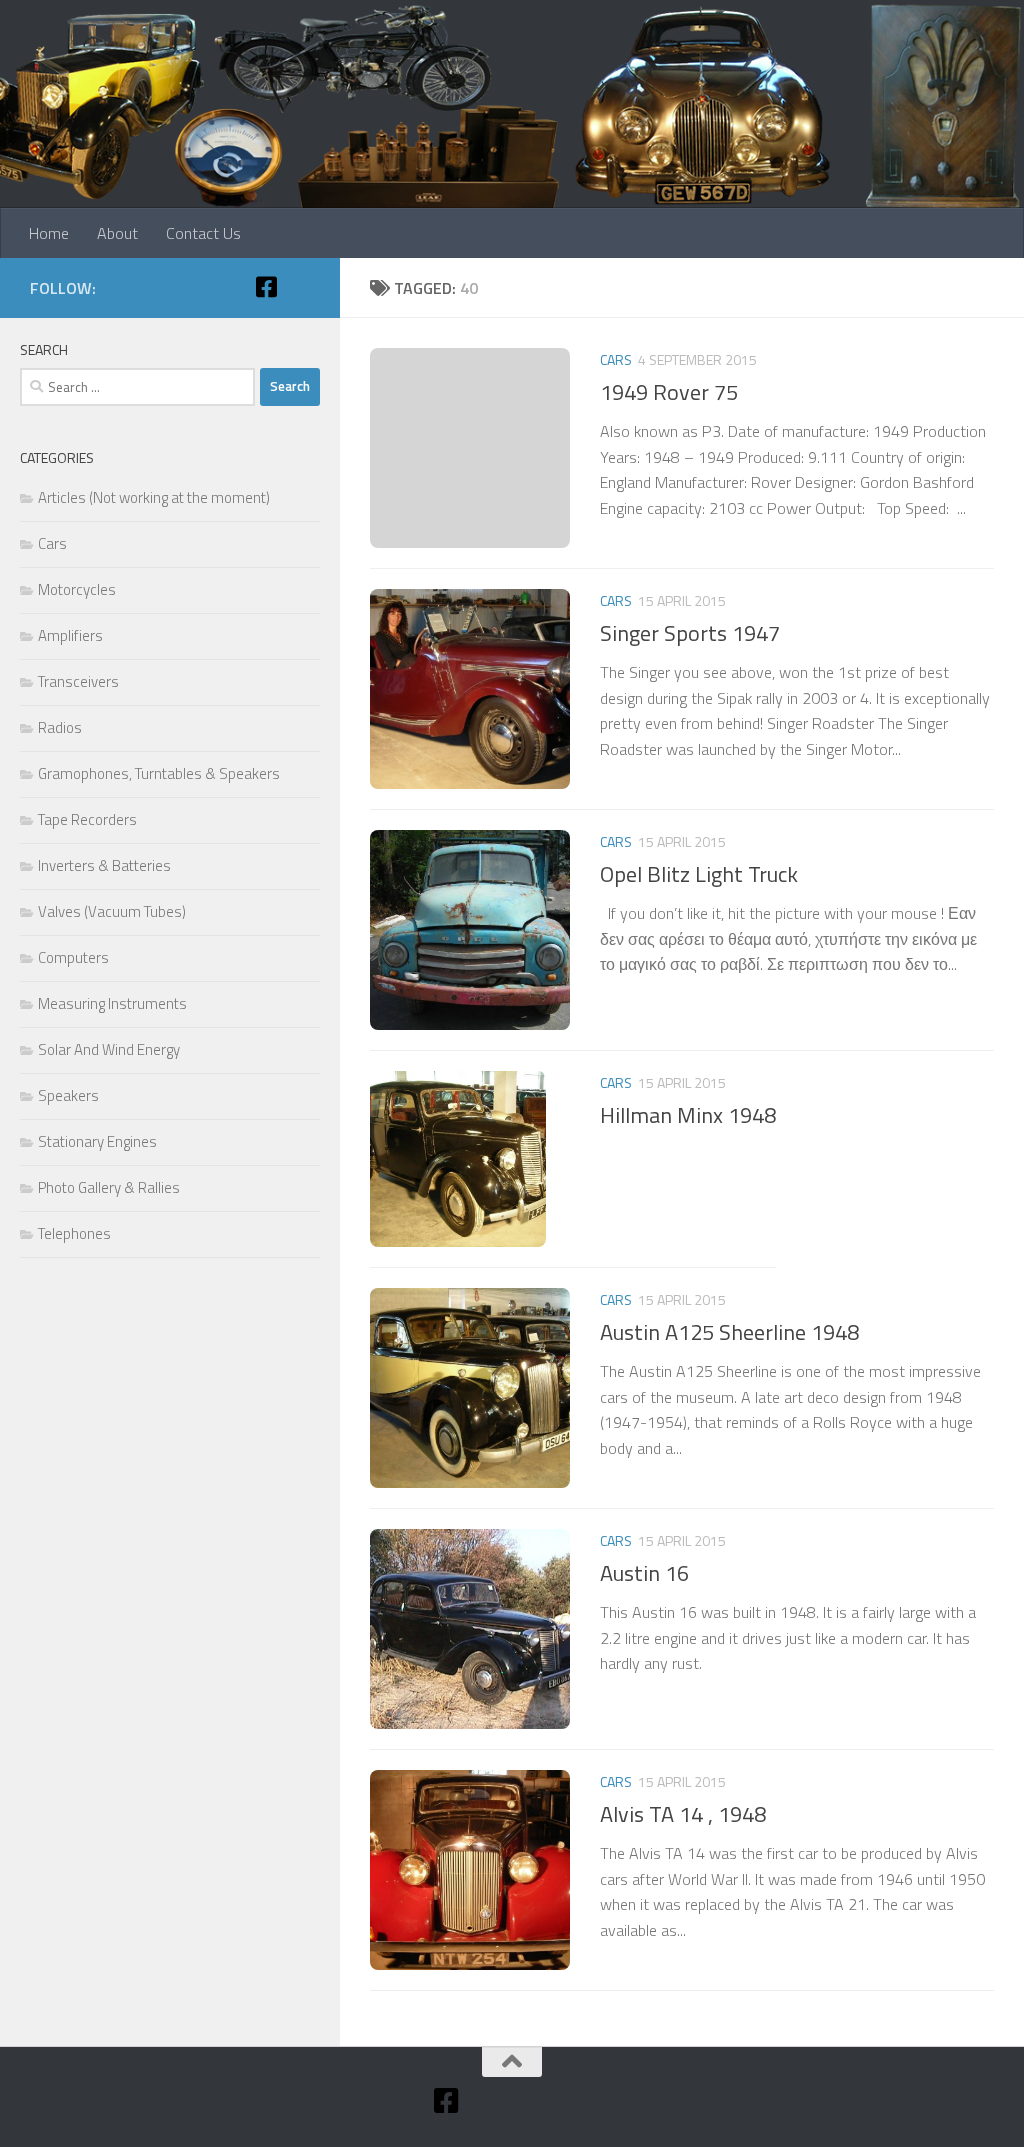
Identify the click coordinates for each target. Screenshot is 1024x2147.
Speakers (68, 1095)
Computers (73, 957)
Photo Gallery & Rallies (109, 1187)
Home (49, 233)
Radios (60, 727)
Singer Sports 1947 (690, 633)
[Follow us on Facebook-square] (266, 287)
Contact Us (203, 233)
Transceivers (78, 681)
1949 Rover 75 (669, 392)
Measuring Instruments (112, 1003)
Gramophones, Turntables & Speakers (159, 773)
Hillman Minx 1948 (688, 1115)
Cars (616, 359)
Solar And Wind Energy (109, 1049)
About (117, 233)
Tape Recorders (87, 819)
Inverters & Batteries (104, 865)
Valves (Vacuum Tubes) (112, 911)
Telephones (74, 1233)
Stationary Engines (97, 1141)
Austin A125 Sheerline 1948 (729, 1332)
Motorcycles (77, 589)
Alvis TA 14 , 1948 (683, 1814)
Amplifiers (70, 635)
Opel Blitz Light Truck (699, 874)
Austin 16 (644, 1573)
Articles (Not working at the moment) (154, 497)
